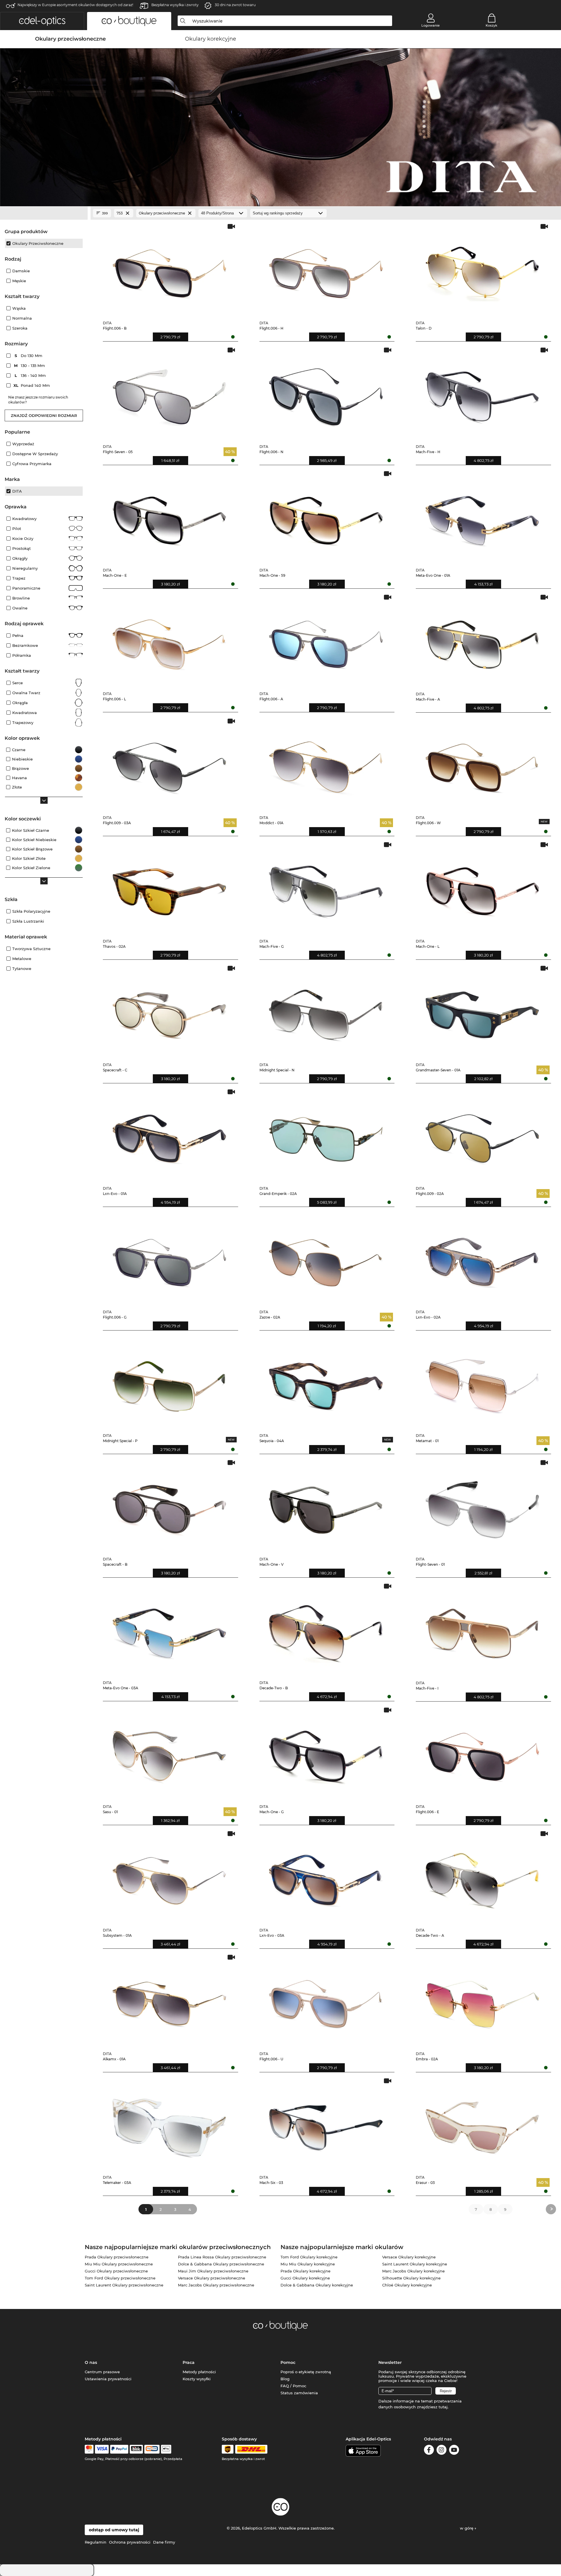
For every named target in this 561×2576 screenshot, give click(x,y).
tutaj (443, 2407)
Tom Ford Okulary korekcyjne (309, 2257)
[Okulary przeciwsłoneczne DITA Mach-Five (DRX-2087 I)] (482, 1629)
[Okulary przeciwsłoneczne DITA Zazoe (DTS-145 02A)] (326, 1258)
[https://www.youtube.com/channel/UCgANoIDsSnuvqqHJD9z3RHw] (454, 2451)
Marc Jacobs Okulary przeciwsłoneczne (216, 2285)
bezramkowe (25, 645)
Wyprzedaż (23, 444)
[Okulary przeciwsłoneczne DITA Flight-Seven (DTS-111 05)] (169, 393)
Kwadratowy (24, 519)
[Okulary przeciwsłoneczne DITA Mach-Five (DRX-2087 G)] (326, 888)
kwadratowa (25, 713)
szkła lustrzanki (28, 921)
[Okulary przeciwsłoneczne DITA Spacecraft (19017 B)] (169, 1506)
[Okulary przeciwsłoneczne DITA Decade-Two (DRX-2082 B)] (326, 1629)
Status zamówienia (299, 2393)
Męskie (19, 281)
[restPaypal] (119, 2449)
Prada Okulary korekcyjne (305, 2271)
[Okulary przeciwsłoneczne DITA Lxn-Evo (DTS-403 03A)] (326, 1877)
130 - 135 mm (30, 365)
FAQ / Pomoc (293, 2386)
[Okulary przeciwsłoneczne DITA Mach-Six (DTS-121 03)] (326, 2124)
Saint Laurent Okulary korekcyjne (415, 2264)
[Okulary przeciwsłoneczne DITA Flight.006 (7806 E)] (482, 1753)
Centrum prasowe (102, 2372)
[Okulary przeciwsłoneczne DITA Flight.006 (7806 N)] (326, 393)
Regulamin (96, 2542)
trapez (19, 578)
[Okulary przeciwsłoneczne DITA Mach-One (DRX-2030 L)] (482, 888)
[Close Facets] (44, 213)
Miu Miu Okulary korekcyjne (308, 2264)
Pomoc (288, 2362)
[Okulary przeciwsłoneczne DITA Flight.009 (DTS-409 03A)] (169, 764)
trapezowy (23, 723)
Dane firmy (164, 2542)
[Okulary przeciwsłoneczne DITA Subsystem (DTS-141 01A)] (169, 1877)
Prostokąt (21, 548)
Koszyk (491, 25)
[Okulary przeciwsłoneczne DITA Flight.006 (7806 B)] (169, 270)
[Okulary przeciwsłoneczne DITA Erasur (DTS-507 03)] (482, 2124)
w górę (467, 2528)
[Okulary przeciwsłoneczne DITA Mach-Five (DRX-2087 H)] (482, 393)
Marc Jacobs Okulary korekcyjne (413, 2271)
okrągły (20, 558)
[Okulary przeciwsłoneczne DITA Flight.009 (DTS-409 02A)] (482, 1135)
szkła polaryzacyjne (31, 911)
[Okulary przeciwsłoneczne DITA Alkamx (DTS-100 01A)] (169, 2000)
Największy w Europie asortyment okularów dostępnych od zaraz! (75, 5)
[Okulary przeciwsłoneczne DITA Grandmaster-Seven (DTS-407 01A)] (482, 1011)
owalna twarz (26, 693)
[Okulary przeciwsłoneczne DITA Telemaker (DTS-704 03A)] (169, 2124)
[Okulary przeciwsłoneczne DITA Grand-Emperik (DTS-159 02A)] (326, 1135)
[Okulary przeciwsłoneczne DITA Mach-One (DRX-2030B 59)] (326, 517)
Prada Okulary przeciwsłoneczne (117, 2257)
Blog (285, 2379)
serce (18, 683)
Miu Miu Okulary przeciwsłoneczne (119, 2264)
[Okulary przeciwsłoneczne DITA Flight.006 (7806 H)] (326, 270)
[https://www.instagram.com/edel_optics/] (441, 2451)
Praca (189, 2362)
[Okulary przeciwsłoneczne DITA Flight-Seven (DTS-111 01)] (482, 1506)
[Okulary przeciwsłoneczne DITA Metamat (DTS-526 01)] (482, 1382)
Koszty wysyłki (197, 2379)
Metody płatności (199, 2372)
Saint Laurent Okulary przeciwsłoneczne (124, 2285)
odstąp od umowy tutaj (114, 2530)
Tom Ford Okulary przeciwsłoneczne (120, 2278)
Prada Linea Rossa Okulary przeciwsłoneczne (222, 2257)
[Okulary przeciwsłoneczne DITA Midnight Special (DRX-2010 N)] (326, 1011)
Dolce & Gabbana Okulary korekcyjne (317, 2285)
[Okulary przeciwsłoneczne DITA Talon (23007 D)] (482, 270)
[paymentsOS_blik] (136, 2449)
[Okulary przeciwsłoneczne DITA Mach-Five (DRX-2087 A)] (482, 640)
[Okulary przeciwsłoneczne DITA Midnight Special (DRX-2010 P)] (169, 1382)
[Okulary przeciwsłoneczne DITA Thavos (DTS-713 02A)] (169, 888)
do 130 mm (29, 356)
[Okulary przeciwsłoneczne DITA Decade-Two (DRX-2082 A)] (482, 1877)
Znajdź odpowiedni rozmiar (44, 415)
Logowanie (431, 25)
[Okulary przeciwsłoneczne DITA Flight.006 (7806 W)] (482, 764)
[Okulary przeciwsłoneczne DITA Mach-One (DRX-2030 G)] (326, 1753)
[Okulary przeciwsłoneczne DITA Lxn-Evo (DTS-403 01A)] (169, 1135)
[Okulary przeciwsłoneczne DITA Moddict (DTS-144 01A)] (326, 764)
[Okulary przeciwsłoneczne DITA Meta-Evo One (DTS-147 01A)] (482, 517)
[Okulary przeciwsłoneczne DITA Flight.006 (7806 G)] (169, 1258)
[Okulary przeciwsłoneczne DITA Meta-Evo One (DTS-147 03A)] (169, 1629)
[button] (42, 21)
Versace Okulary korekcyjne (409, 2257)
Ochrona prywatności (130, 2542)
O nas (91, 2362)
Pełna (18, 635)
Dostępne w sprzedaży (35, 454)
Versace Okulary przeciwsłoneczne (212, 2278)
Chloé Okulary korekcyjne (407, 2285)
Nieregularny (25, 568)
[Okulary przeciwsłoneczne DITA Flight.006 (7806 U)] (326, 2000)
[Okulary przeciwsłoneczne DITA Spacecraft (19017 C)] (169, 1011)
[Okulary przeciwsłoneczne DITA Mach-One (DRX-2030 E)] (169, 517)
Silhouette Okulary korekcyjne (411, 2278)
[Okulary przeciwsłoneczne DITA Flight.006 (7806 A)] (326, 640)
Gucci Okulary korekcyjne (305, 2278)
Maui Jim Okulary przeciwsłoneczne (213, 2271)
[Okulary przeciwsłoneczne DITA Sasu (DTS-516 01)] (169, 1753)
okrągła (20, 703)
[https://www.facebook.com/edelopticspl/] (429, 2451)
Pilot (17, 529)
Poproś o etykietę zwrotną (306, 2372)
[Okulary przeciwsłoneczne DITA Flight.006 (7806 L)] (169, 640)
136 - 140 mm (31, 375)
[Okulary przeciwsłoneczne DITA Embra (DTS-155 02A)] (482, 2000)
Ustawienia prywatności (108, 2379)
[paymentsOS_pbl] (152, 2449)
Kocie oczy (23, 538)
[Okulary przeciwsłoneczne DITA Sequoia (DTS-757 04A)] (326, 1382)
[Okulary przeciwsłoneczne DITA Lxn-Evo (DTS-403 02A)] (482, 1258)
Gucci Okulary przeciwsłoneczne (116, 2271)
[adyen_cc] (89, 2449)
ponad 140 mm (32, 385)
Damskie (21, 271)
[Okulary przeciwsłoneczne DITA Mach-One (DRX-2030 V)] (326, 1506)
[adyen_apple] (166, 2449)
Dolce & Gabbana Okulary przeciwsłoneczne (221, 2264)
